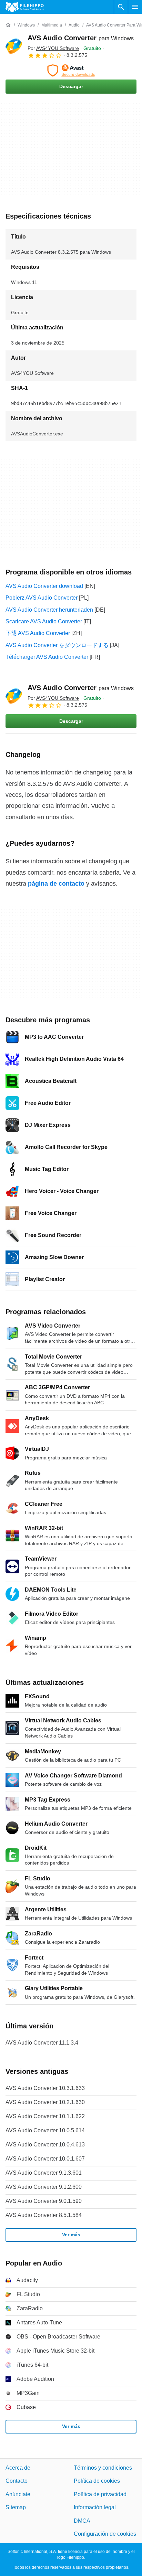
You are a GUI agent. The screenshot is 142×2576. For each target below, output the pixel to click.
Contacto (17, 2481)
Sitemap (16, 2507)
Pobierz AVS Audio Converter (42, 598)
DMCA (82, 2521)
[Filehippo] (25, 7)
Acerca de (18, 2468)
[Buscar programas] (121, 7)
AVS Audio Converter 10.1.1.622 (45, 2116)
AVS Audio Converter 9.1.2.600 (44, 2187)
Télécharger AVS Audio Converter (47, 657)
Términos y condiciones (103, 2468)
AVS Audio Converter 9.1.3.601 (44, 2173)
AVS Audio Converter (81, 38)
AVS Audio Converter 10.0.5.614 (45, 2130)
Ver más (71, 2235)
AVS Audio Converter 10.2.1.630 (45, 2102)
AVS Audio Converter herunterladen (49, 610)
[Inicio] (8, 25)
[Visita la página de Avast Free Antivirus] (71, 71)
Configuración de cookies (105, 2534)
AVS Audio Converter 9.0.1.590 (44, 2201)
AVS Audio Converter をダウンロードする (57, 645)
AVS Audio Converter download (44, 586)
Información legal (95, 2507)
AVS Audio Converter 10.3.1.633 (45, 2088)
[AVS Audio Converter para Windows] (14, 46)
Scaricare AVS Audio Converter (44, 621)
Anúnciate (18, 2494)
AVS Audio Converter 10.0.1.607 (45, 2159)
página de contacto (56, 884)
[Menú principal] (135, 7)
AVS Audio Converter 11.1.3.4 (42, 2043)
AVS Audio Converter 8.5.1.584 (44, 2215)
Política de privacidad (100, 2494)
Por (53, 48)
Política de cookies (97, 2481)
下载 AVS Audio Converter (38, 633)
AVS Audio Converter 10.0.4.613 (45, 2145)
